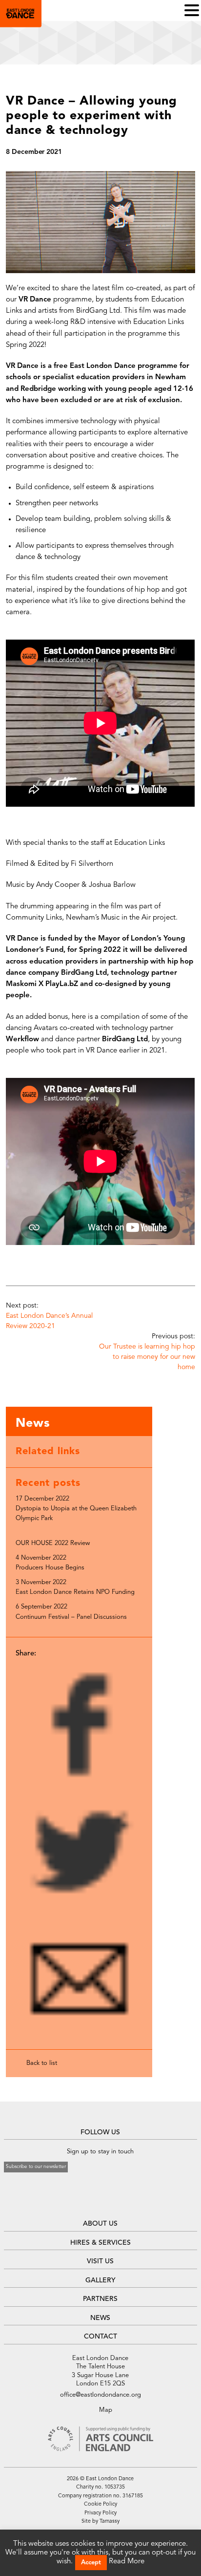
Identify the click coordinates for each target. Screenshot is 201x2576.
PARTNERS (100, 2299)
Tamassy (110, 2522)
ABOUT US (100, 2224)
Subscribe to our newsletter (36, 2167)
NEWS (100, 2318)
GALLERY (100, 2280)
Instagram (89, 2209)
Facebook (87, 2196)
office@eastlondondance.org (100, 2395)
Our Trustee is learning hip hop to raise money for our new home (147, 1357)
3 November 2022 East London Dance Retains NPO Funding (75, 1587)
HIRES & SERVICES (100, 2243)
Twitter (99, 2196)
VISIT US (100, 2261)
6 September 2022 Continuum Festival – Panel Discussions (71, 1612)
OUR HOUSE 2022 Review (53, 1543)
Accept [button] (91, 2563)
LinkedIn (101, 2209)
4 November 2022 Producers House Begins (50, 1563)
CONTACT (100, 2337)
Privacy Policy (100, 2513)
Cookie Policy (100, 2504)
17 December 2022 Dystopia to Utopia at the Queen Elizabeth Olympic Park (76, 1509)
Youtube (111, 2196)
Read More (127, 2562)
